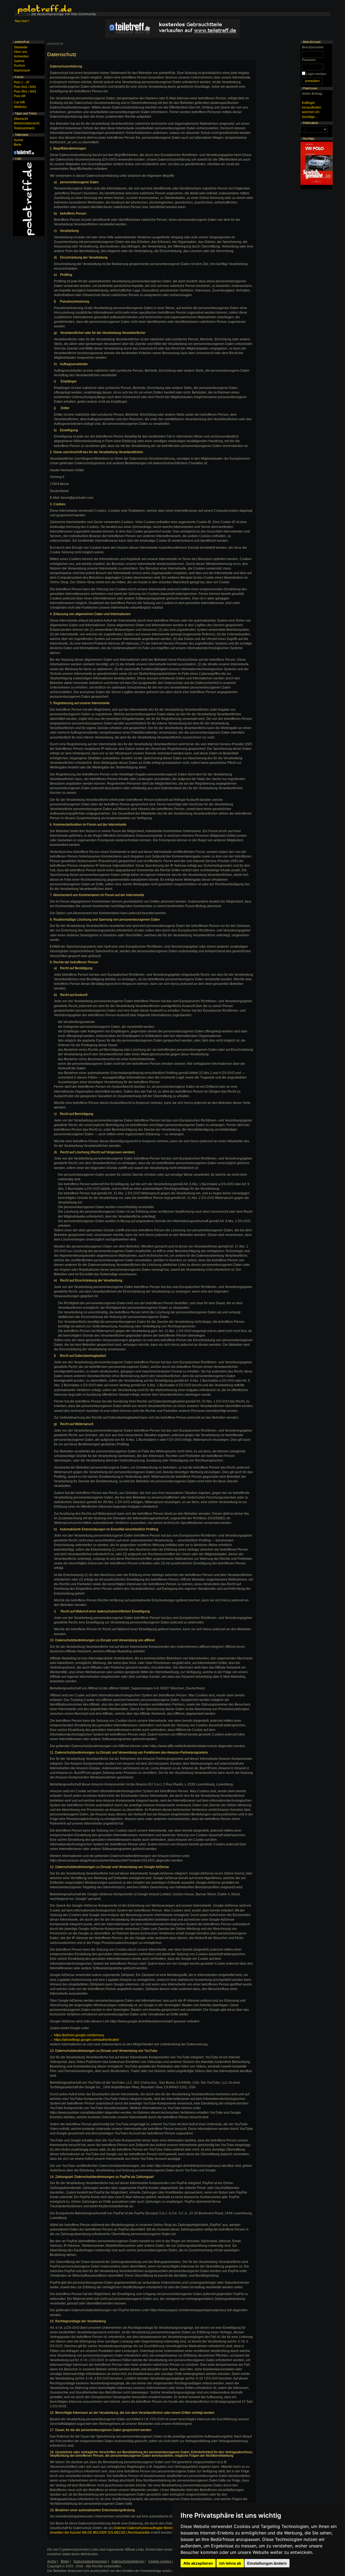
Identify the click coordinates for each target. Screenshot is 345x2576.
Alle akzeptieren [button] (198, 2563)
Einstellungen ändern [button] (267, 2563)
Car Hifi (19, 102)
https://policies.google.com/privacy (79, 2035)
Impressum (22, 70)
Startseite (21, 47)
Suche (18, 140)
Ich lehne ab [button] (230, 2563)
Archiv (52, 2561)
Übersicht (21, 119)
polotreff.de (55, 44)
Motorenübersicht (27, 123)
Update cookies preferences (169, 2561)
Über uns (20, 52)
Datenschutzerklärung (128, 2561)
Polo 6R (20, 96)
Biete (18, 145)
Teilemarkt (22, 135)
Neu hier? (22, 21)
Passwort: (309, 60)
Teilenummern (24, 128)
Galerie (19, 61)
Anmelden (21, 56)
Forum (19, 77)
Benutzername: (313, 47)
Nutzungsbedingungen (90, 2561)
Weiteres (20, 107)
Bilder (65, 2561)
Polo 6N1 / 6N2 (25, 87)
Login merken (316, 74)
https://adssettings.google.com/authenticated (86, 2040)
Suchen (19, 66)
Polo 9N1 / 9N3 (25, 91)
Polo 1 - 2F (22, 82)
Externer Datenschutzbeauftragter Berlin (143, 2528)
